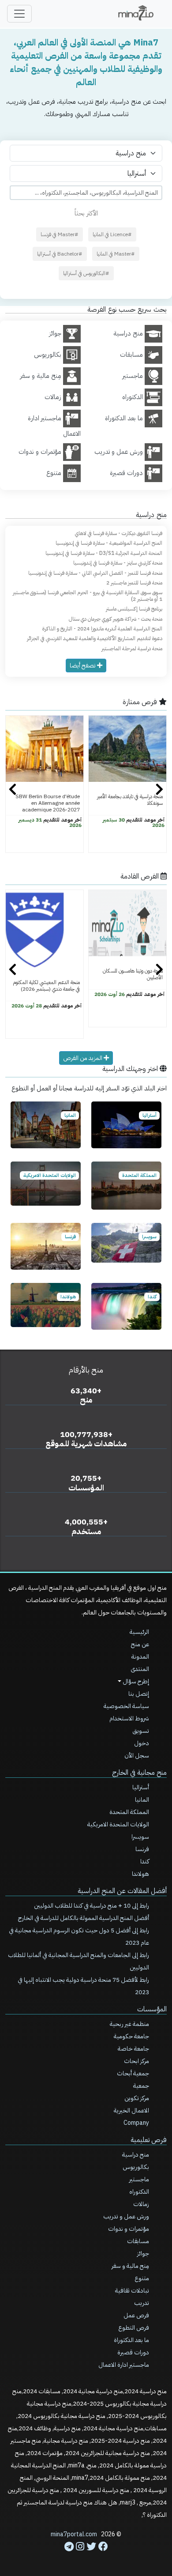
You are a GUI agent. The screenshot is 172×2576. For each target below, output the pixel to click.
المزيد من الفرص (83, 1058)
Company (136, 2123)
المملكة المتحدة (129, 1812)
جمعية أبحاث (133, 2073)
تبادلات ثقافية (132, 2291)
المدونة (140, 1657)
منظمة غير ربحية (129, 2024)
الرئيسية (139, 1632)
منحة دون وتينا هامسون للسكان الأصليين (133, 974)
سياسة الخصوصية (126, 1706)
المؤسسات (152, 2009)
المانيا (142, 1800)
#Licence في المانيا (112, 234)
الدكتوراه (139, 2192)
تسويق (141, 1731)
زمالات (141, 2204)
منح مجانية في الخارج (139, 1773)
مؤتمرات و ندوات (129, 2229)
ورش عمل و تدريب (126, 2216)
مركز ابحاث (136, 2061)
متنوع (142, 2278)
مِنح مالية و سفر (130, 2266)
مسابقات (138, 2241)
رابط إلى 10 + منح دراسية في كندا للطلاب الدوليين (92, 1906)
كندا (145, 1861)
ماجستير (139, 2179)
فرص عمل (136, 2315)
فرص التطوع (134, 2328)
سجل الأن (137, 1756)
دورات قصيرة (133, 2352)
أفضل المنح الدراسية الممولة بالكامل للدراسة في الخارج (84, 1918)
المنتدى (140, 1669)
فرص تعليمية (149, 2140)
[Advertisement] (86, 2550)
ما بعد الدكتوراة (131, 2340)
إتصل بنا (139, 1694)
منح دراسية (136, 2155)
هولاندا (140, 1874)
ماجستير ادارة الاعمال (124, 2365)
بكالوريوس (136, 2167)
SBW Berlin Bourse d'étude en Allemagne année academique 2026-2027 (48, 803)
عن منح (140, 1644)
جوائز (143, 2254)
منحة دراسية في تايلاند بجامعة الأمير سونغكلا (130, 800)
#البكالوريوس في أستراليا (86, 273)
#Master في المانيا (116, 254)
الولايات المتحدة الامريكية (118, 1824)
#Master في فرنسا (60, 234)
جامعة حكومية (131, 2036)
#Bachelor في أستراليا (60, 254)
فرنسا (142, 1849)
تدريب (142, 2303)
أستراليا (141, 1787)
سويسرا (140, 1837)
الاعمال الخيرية (131, 2110)
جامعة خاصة (133, 2049)
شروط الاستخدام (129, 1718)
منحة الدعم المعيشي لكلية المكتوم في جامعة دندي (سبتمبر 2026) (46, 986)
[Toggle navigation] (19, 14)
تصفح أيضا (83, 666)
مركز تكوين (137, 2098)
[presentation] (13, 790)
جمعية (141, 2086)
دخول (142, 1743)
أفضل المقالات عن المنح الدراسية (122, 1891)
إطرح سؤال (135, 1681)
